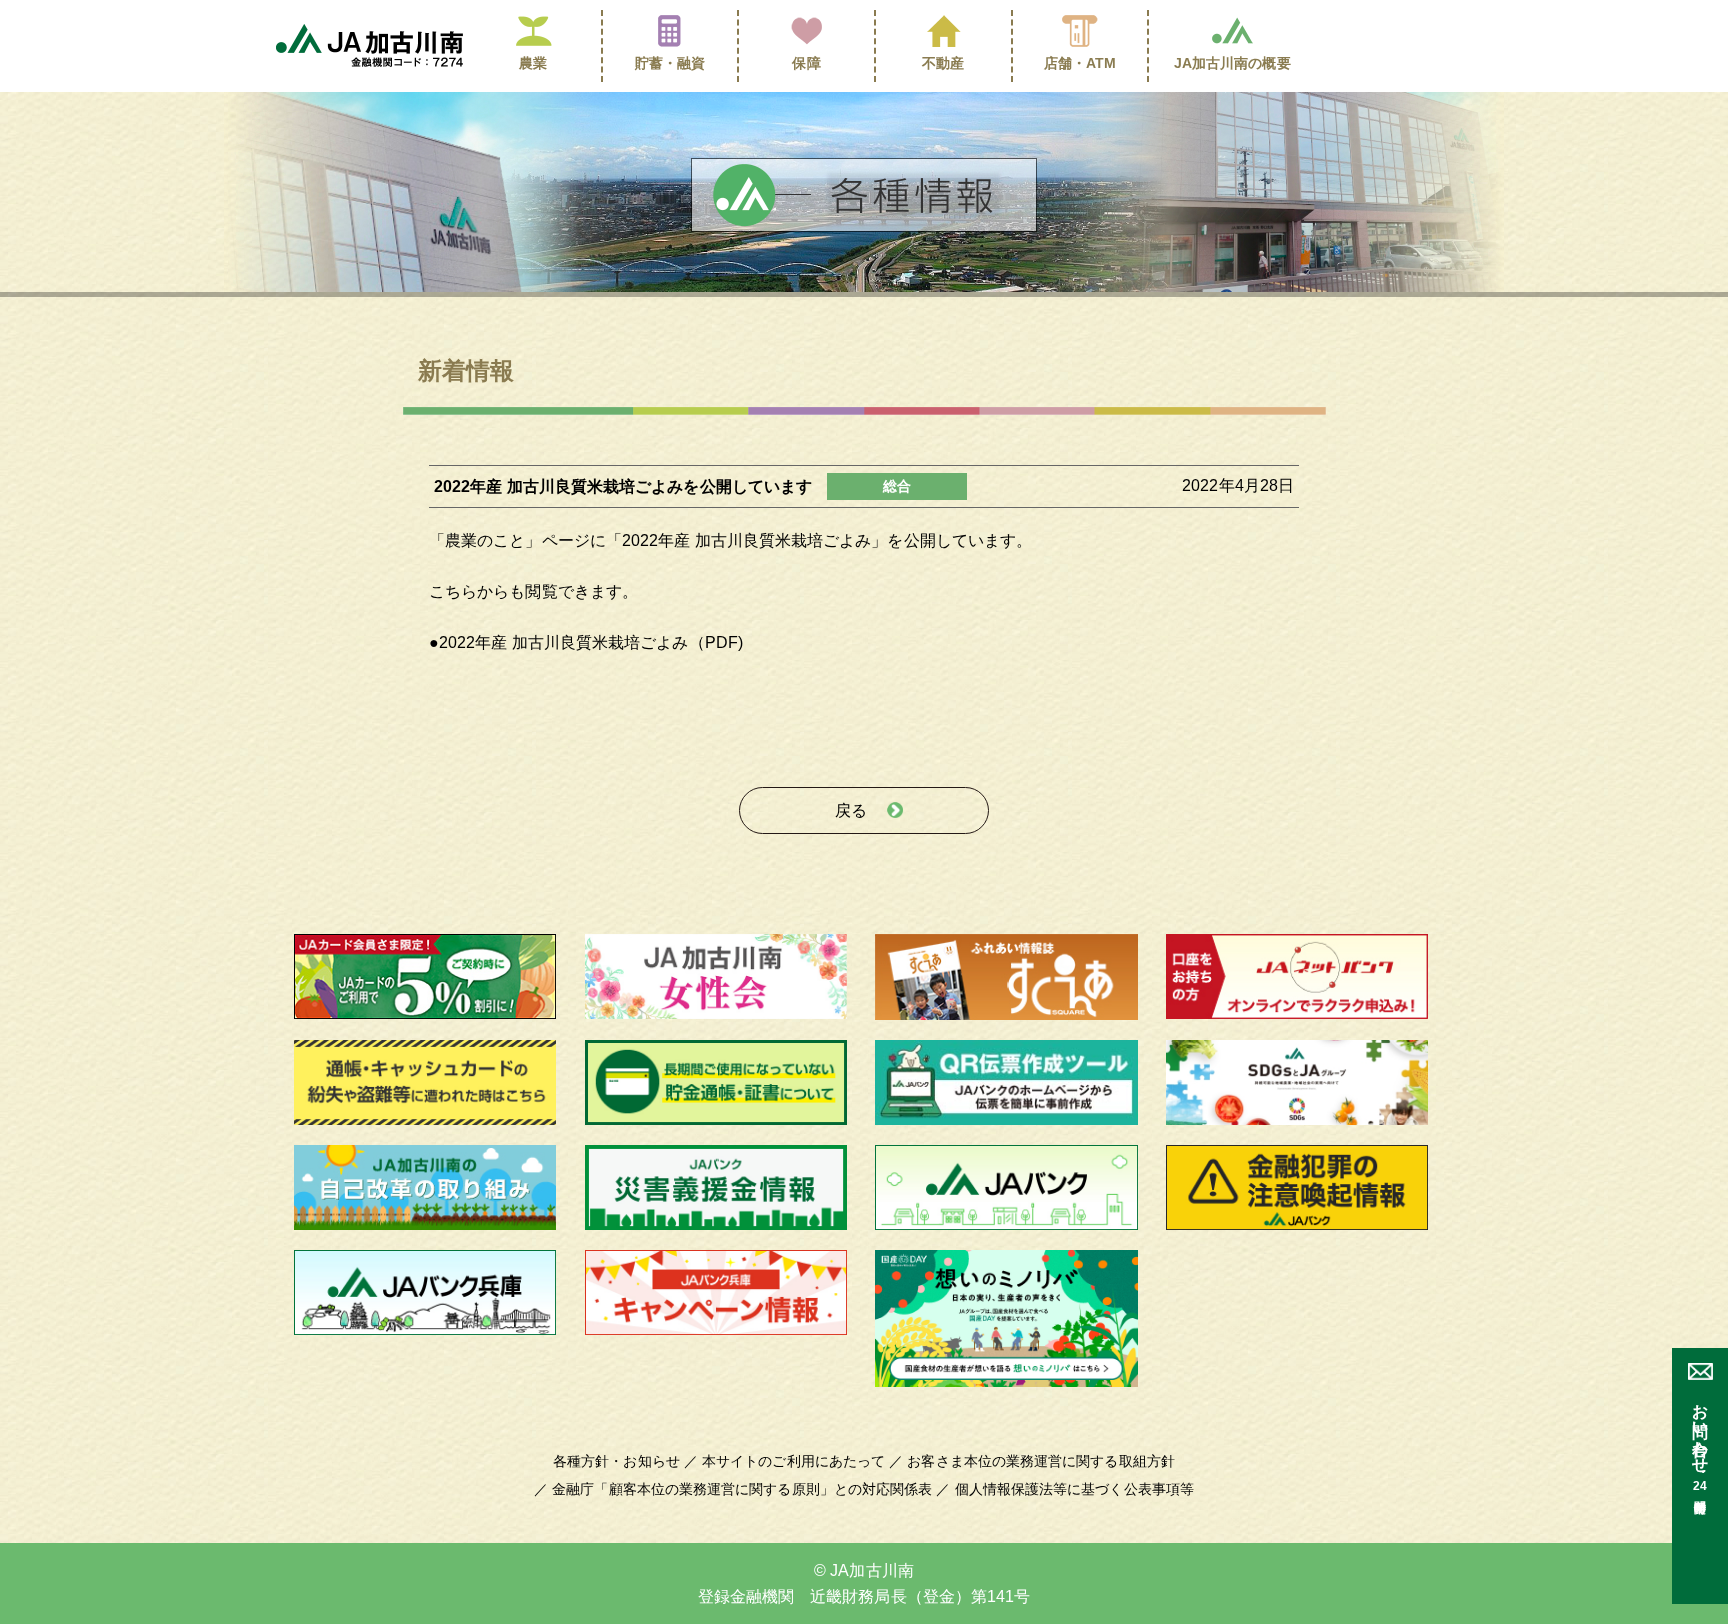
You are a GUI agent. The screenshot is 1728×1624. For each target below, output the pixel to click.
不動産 (943, 63)
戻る (851, 810)
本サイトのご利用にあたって (793, 1461)
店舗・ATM (1080, 63)
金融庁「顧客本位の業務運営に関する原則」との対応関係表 (742, 1489)
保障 (806, 63)
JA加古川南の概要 (1232, 63)
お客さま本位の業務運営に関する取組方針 (1041, 1461)
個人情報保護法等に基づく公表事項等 (1074, 1489)
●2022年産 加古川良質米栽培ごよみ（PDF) (586, 642)
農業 (533, 63)
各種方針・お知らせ (616, 1461)
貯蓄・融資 (670, 63)
